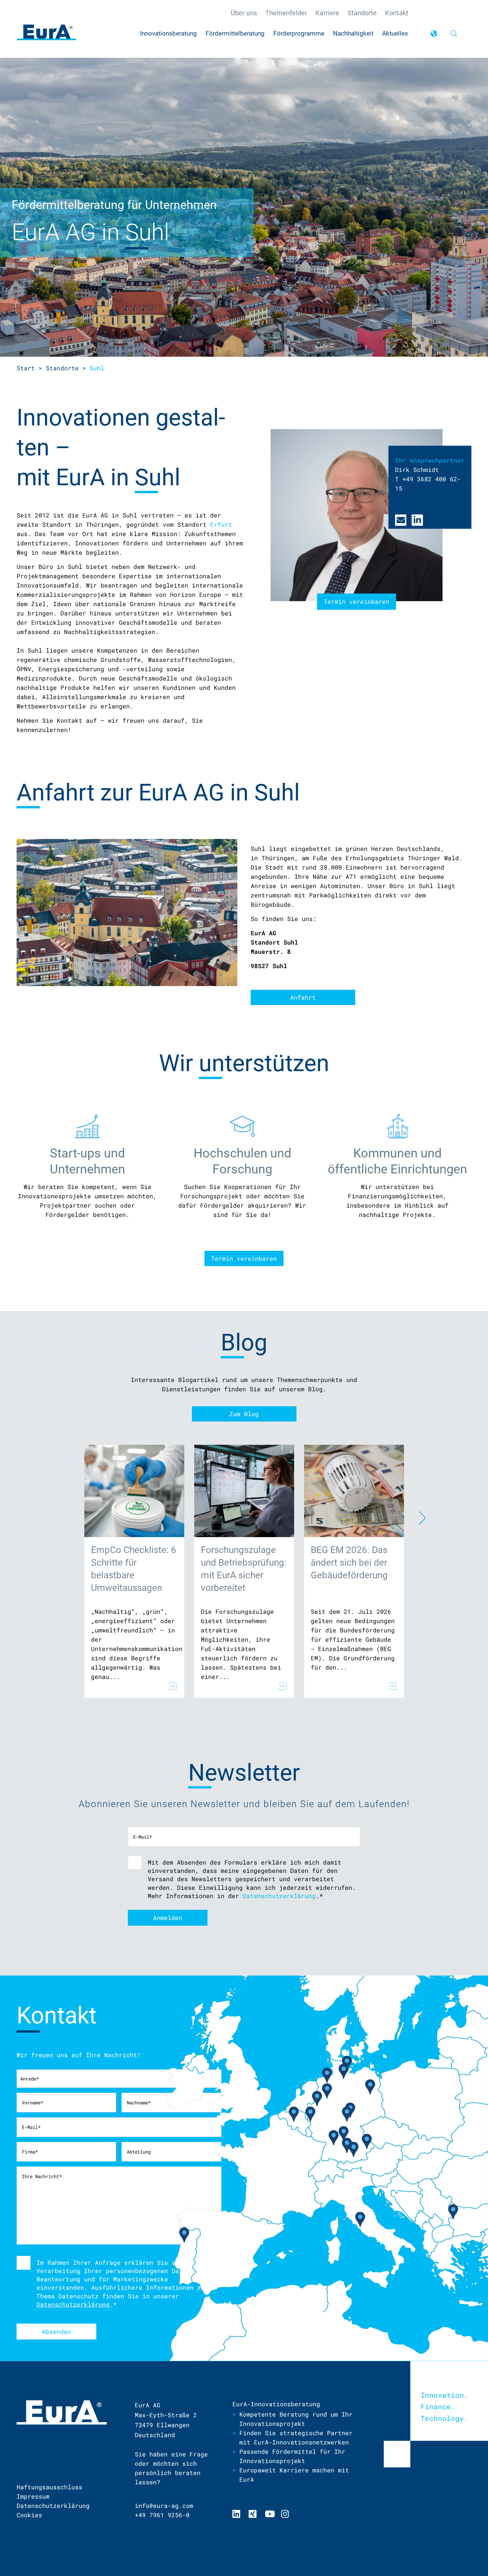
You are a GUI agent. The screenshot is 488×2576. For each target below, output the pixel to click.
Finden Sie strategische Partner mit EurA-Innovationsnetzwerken (296, 2438)
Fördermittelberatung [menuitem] (235, 33)
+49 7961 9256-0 (162, 2515)
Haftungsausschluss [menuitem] (49, 2487)
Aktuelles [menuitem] (395, 33)
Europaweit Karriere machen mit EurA (294, 2475)
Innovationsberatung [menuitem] (168, 33)
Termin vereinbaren (244, 1258)
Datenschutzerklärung (279, 1896)
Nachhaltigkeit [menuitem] (353, 33)
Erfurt (221, 524)
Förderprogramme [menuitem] (299, 33)
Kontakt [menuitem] (397, 13)
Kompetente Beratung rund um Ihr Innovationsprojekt (296, 2419)
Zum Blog (244, 1414)
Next (417, 1517)
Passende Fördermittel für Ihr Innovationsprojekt (292, 2456)
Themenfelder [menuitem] (286, 13)
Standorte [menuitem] (362, 13)
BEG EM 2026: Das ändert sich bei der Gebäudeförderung (349, 1563)
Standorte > (66, 368)
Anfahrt (303, 997)
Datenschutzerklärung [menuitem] (53, 2506)
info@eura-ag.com (164, 2506)
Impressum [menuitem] (33, 2496)
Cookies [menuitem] (29, 2515)
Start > (29, 368)
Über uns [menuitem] (244, 13)
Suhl (97, 368)
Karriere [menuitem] (327, 13)
